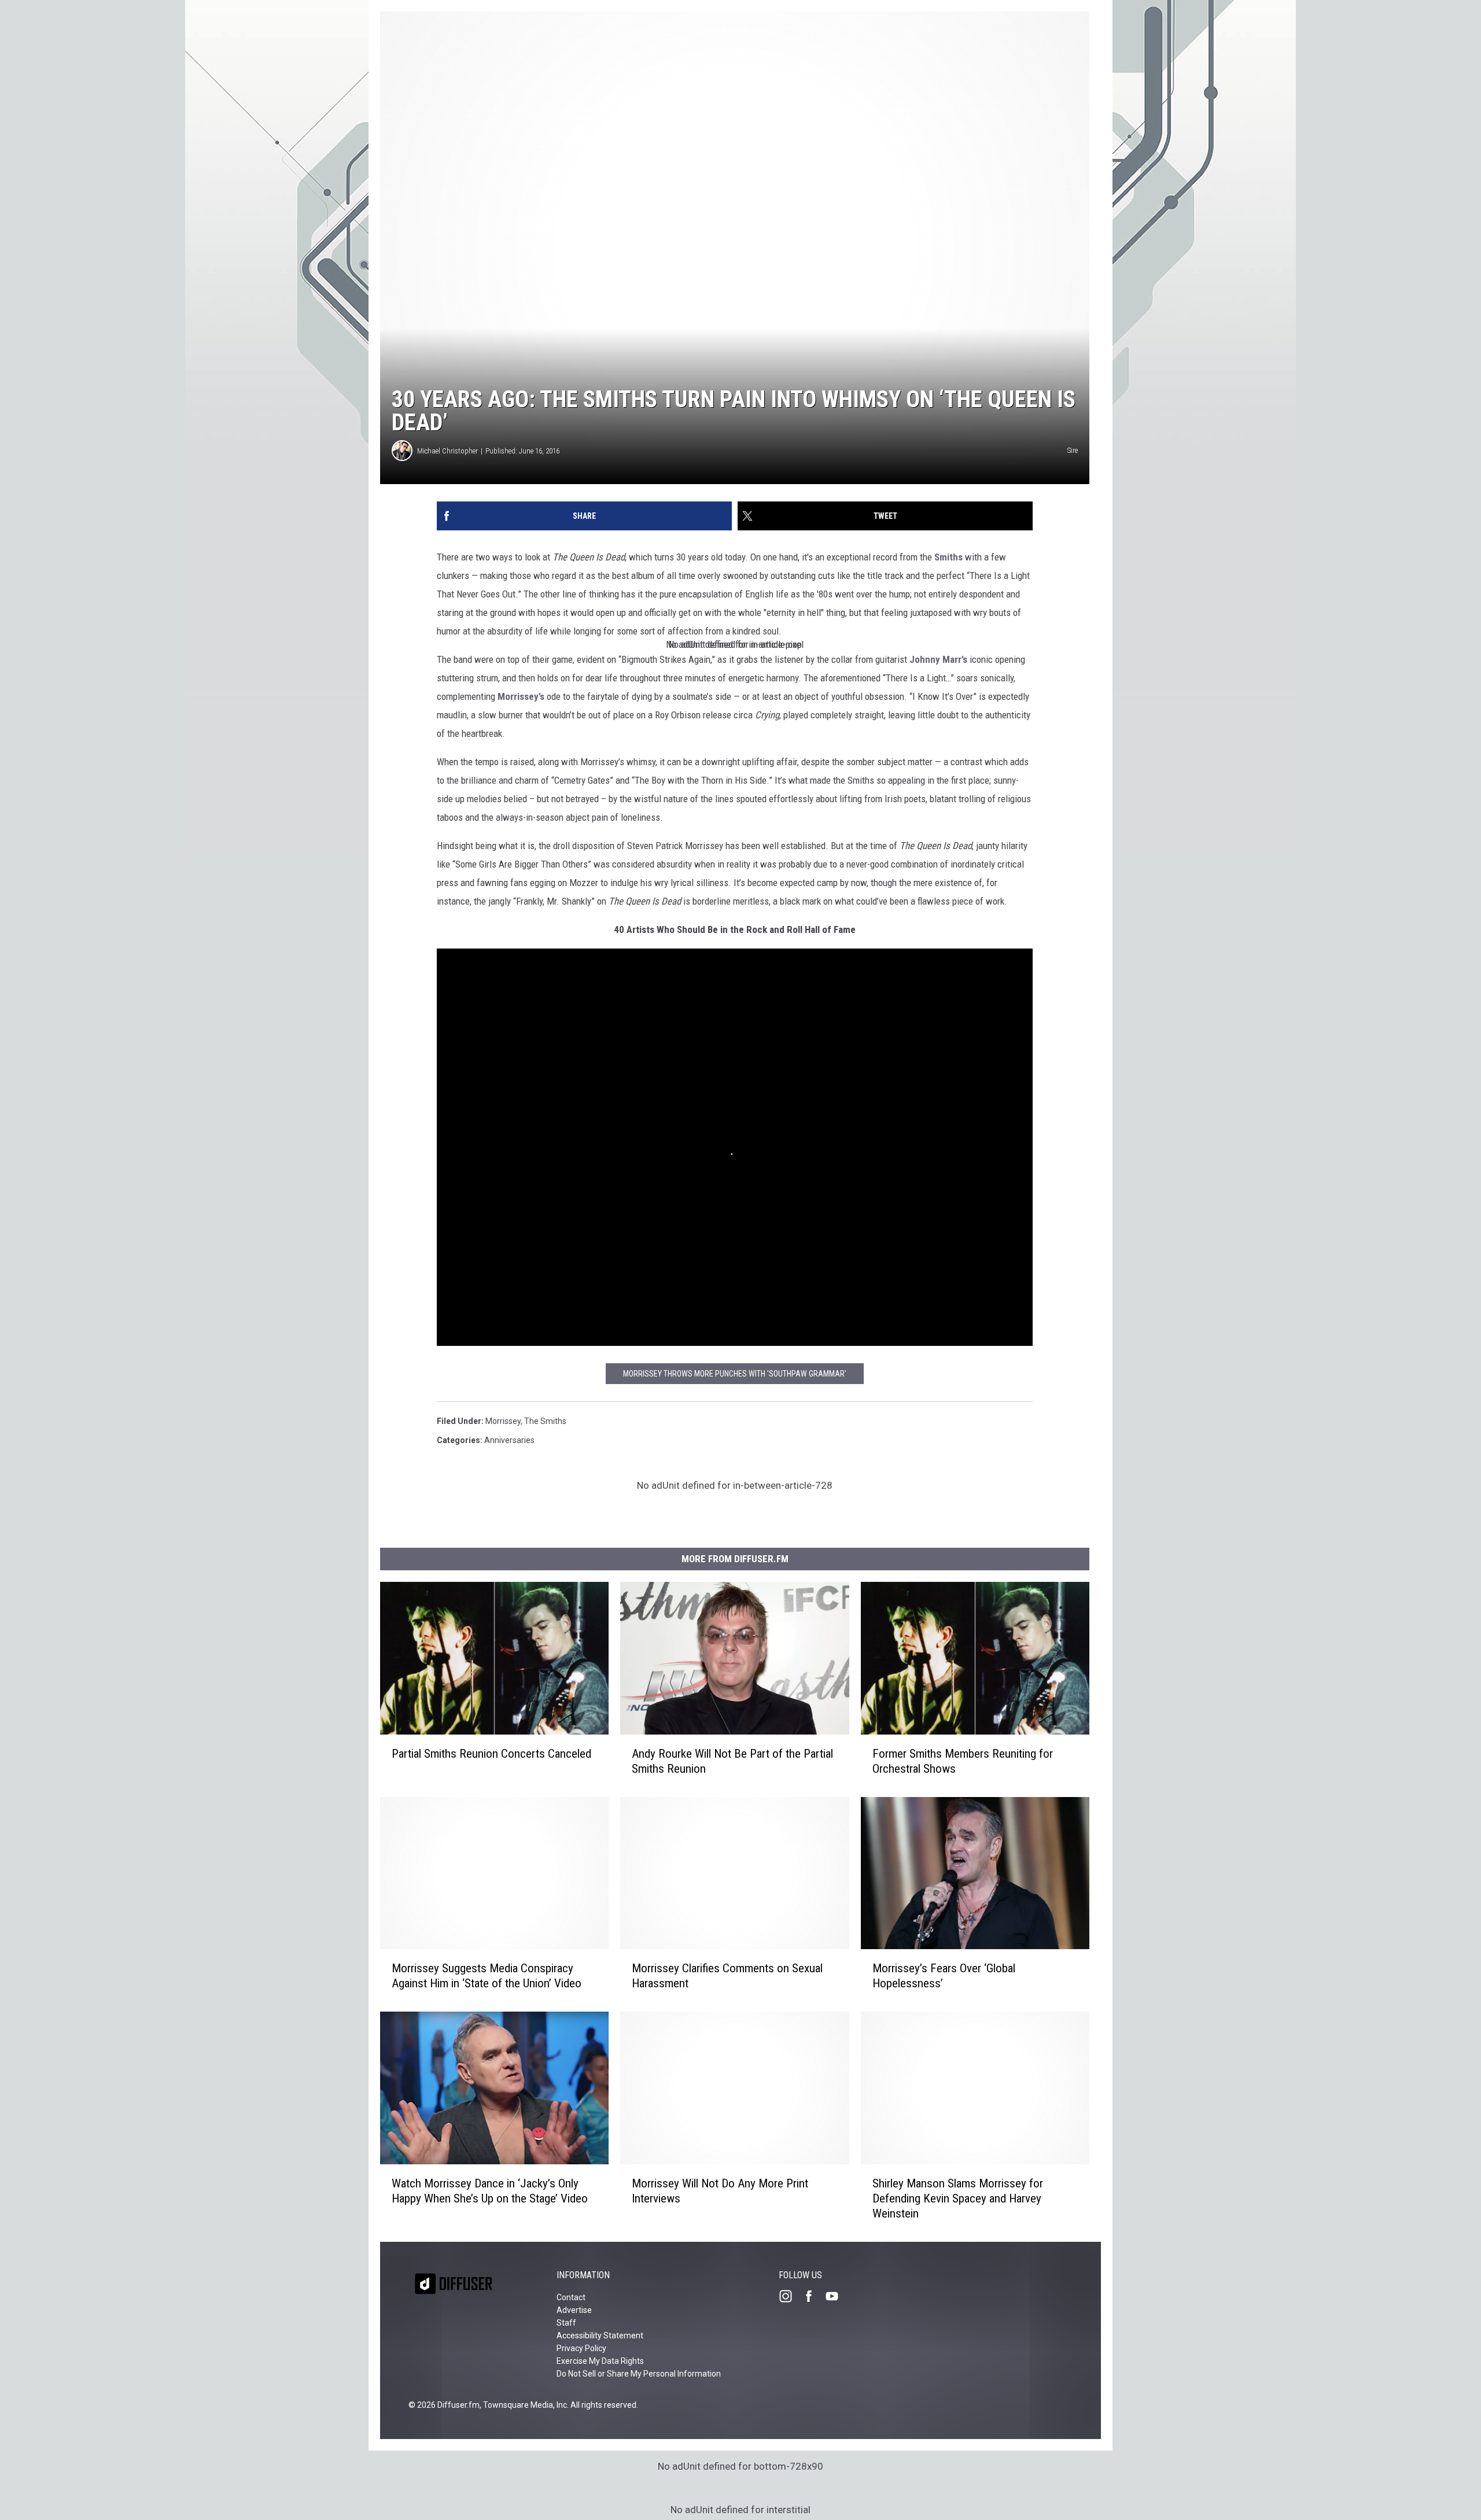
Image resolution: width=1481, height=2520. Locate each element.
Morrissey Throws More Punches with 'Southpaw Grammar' (735, 1374)
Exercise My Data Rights (600, 2361)
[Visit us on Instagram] (790, 2296)
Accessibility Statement (600, 2335)
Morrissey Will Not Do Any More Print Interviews (720, 2191)
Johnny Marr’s (938, 659)
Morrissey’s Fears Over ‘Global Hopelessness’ (944, 1976)
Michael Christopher (447, 451)
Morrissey (503, 1421)
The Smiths (545, 1421)
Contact (571, 2297)
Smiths (947, 557)
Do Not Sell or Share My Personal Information (639, 2374)
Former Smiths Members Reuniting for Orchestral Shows (963, 1761)
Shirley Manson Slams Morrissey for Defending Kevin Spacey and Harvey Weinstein (958, 2198)
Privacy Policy (581, 2348)
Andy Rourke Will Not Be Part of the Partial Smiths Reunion (732, 1761)
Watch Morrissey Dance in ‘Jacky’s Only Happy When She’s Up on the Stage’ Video (490, 2191)
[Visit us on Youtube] (837, 2296)
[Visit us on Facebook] (813, 2296)
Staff (566, 2323)
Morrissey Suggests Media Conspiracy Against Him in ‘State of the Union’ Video (487, 1976)
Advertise (574, 2310)
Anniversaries (509, 1440)
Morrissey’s (521, 696)
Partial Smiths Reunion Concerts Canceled (491, 1754)
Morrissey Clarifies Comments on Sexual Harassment (727, 1976)
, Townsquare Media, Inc (523, 2405)
